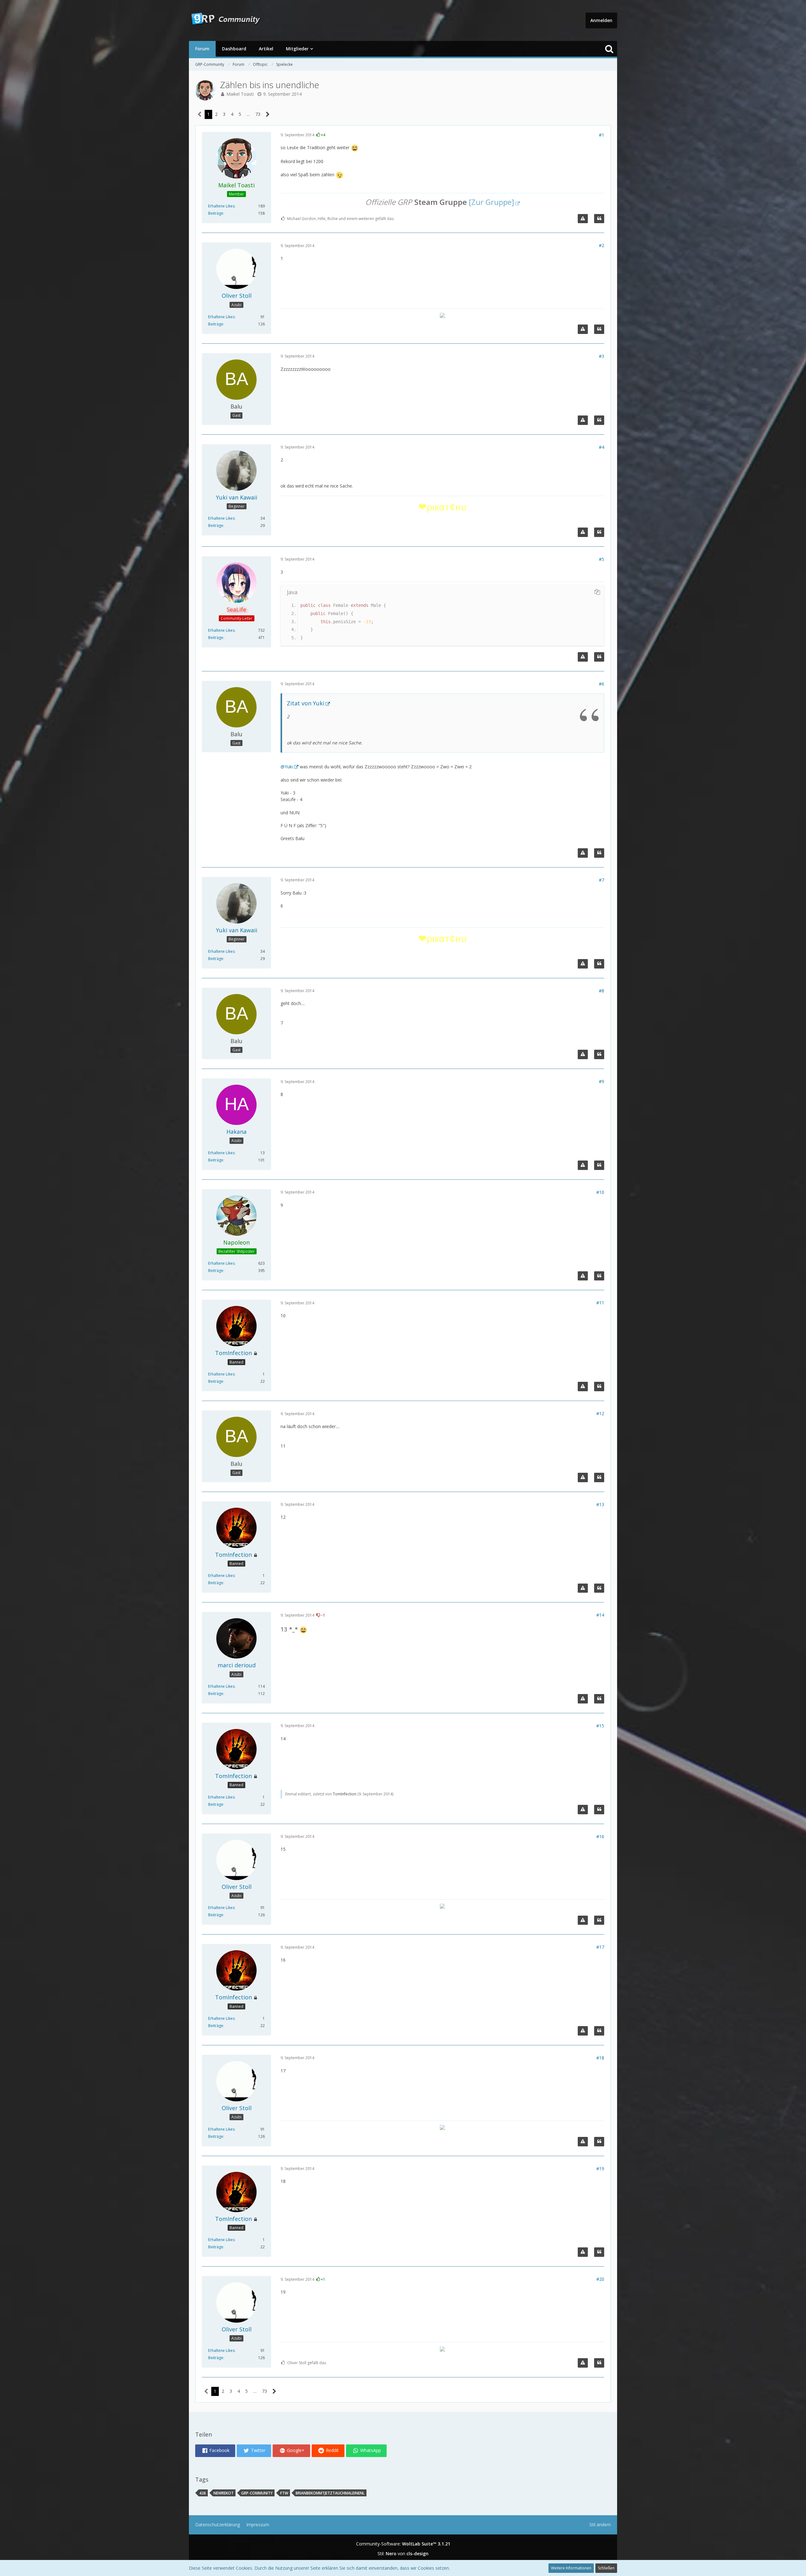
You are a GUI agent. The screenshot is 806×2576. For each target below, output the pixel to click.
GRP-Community (257, 2493)
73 (258, 114)
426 (203, 2493)
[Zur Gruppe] (491, 202)
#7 (602, 880)
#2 (602, 245)
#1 (602, 135)
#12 (600, 1413)
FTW (284, 2493)
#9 (602, 1081)
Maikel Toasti (240, 94)
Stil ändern (600, 2525)
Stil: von (403, 2553)
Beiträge (216, 213)
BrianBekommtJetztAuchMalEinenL (330, 2493)
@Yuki (287, 767)
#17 (600, 1947)
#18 (600, 2058)
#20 (600, 2279)
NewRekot (224, 2493)
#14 (600, 1615)
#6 (602, 684)
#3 (602, 356)
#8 (602, 991)
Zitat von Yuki (306, 703)
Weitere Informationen (571, 2568)
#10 (600, 1192)
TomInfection (345, 1794)
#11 (600, 1303)
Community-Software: (403, 2544)
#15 (600, 1726)
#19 (600, 2169)
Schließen (606, 2568)
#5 (602, 559)
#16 (600, 1836)
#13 (600, 1504)
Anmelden (601, 20)
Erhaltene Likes (221, 206)
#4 (602, 447)
